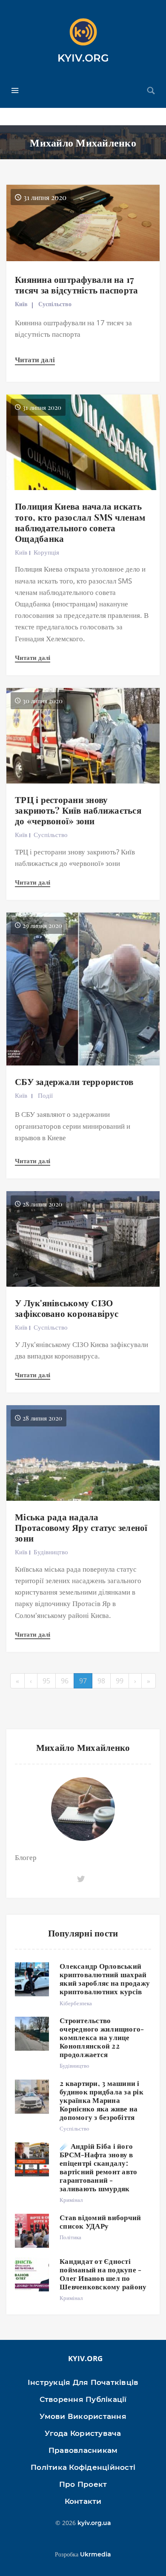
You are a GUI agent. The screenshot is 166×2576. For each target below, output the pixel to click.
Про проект (83, 2484)
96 (65, 1681)
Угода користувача (83, 2433)
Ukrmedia (96, 2554)
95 (46, 1681)
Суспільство (55, 304)
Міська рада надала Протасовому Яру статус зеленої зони (81, 1527)
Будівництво (51, 1552)
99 (120, 1681)
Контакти (83, 2501)
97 (83, 1681)
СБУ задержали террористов (74, 1081)
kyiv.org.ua (94, 2523)
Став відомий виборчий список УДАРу (100, 2221)
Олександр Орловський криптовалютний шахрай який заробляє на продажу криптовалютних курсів (105, 1979)
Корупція (46, 552)
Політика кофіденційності (83, 2467)
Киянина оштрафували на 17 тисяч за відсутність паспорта (76, 284)
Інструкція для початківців (83, 2382)
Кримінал (71, 2200)
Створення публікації (83, 2399)
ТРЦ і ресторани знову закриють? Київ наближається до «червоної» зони (78, 810)
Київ (21, 304)
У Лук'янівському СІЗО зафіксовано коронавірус (67, 1308)
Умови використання (83, 2416)
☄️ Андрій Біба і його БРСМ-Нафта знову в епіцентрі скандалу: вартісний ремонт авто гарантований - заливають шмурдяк (98, 2167)
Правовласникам (83, 2450)
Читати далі (35, 359)
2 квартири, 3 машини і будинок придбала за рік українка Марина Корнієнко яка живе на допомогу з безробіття (102, 2100)
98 (101, 1681)
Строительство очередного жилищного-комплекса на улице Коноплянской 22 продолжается (102, 2037)
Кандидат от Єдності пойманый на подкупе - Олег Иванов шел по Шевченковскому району (103, 2274)
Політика (70, 2237)
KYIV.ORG (83, 58)
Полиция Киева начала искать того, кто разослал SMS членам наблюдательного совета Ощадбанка (80, 522)
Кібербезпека (76, 2003)
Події (45, 1095)
